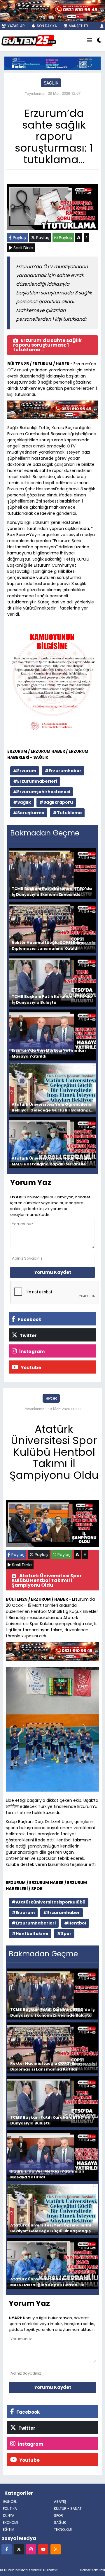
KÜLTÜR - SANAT (68, 2509)
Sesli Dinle (23, 248)
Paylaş (19, 238)
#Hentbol (75, 1923)
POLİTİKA (10, 2509)
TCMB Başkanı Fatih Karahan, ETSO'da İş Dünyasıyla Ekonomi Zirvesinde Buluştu (52, 892)
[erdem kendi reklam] (52, 411)
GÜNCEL (10, 2502)
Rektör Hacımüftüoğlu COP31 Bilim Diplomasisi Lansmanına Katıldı (47, 945)
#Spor (64, 1934)
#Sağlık (22, 802)
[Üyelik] (102, 26)
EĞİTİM (9, 2530)
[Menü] (90, 41)
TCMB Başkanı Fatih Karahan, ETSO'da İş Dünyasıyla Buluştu (52, 999)
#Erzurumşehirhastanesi (42, 792)
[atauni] (52, 62)
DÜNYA (9, 2516)
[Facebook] (7, 2549)
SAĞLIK (51, 83)
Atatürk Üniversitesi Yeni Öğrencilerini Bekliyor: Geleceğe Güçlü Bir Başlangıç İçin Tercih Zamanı (52, 1107)
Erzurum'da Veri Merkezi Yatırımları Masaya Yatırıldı (49, 1053)
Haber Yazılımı (92, 2570)
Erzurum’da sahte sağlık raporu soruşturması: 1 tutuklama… (47, 345)
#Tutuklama (67, 813)
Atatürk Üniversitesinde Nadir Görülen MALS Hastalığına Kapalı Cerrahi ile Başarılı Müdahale (52, 1161)
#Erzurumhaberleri (35, 781)
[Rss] (56, 2549)
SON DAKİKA (46, 26)
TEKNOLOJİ (63, 2530)
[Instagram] (31, 2549)
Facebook (29, 1319)
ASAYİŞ (60, 2502)
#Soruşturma (29, 813)
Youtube (30, 1368)
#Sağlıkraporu (56, 802)
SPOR (51, 1398)
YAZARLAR (16, 26)
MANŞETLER (78, 26)
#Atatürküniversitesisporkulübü (49, 1902)
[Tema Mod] (99, 41)
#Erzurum (25, 771)
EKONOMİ (10, 2523)
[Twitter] (19, 2549)
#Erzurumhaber (63, 771)
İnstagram (32, 1352)
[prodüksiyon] (52, 10)
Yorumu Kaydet (53, 1272)
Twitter (28, 1336)
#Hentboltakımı (30, 1934)
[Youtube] (43, 2549)
